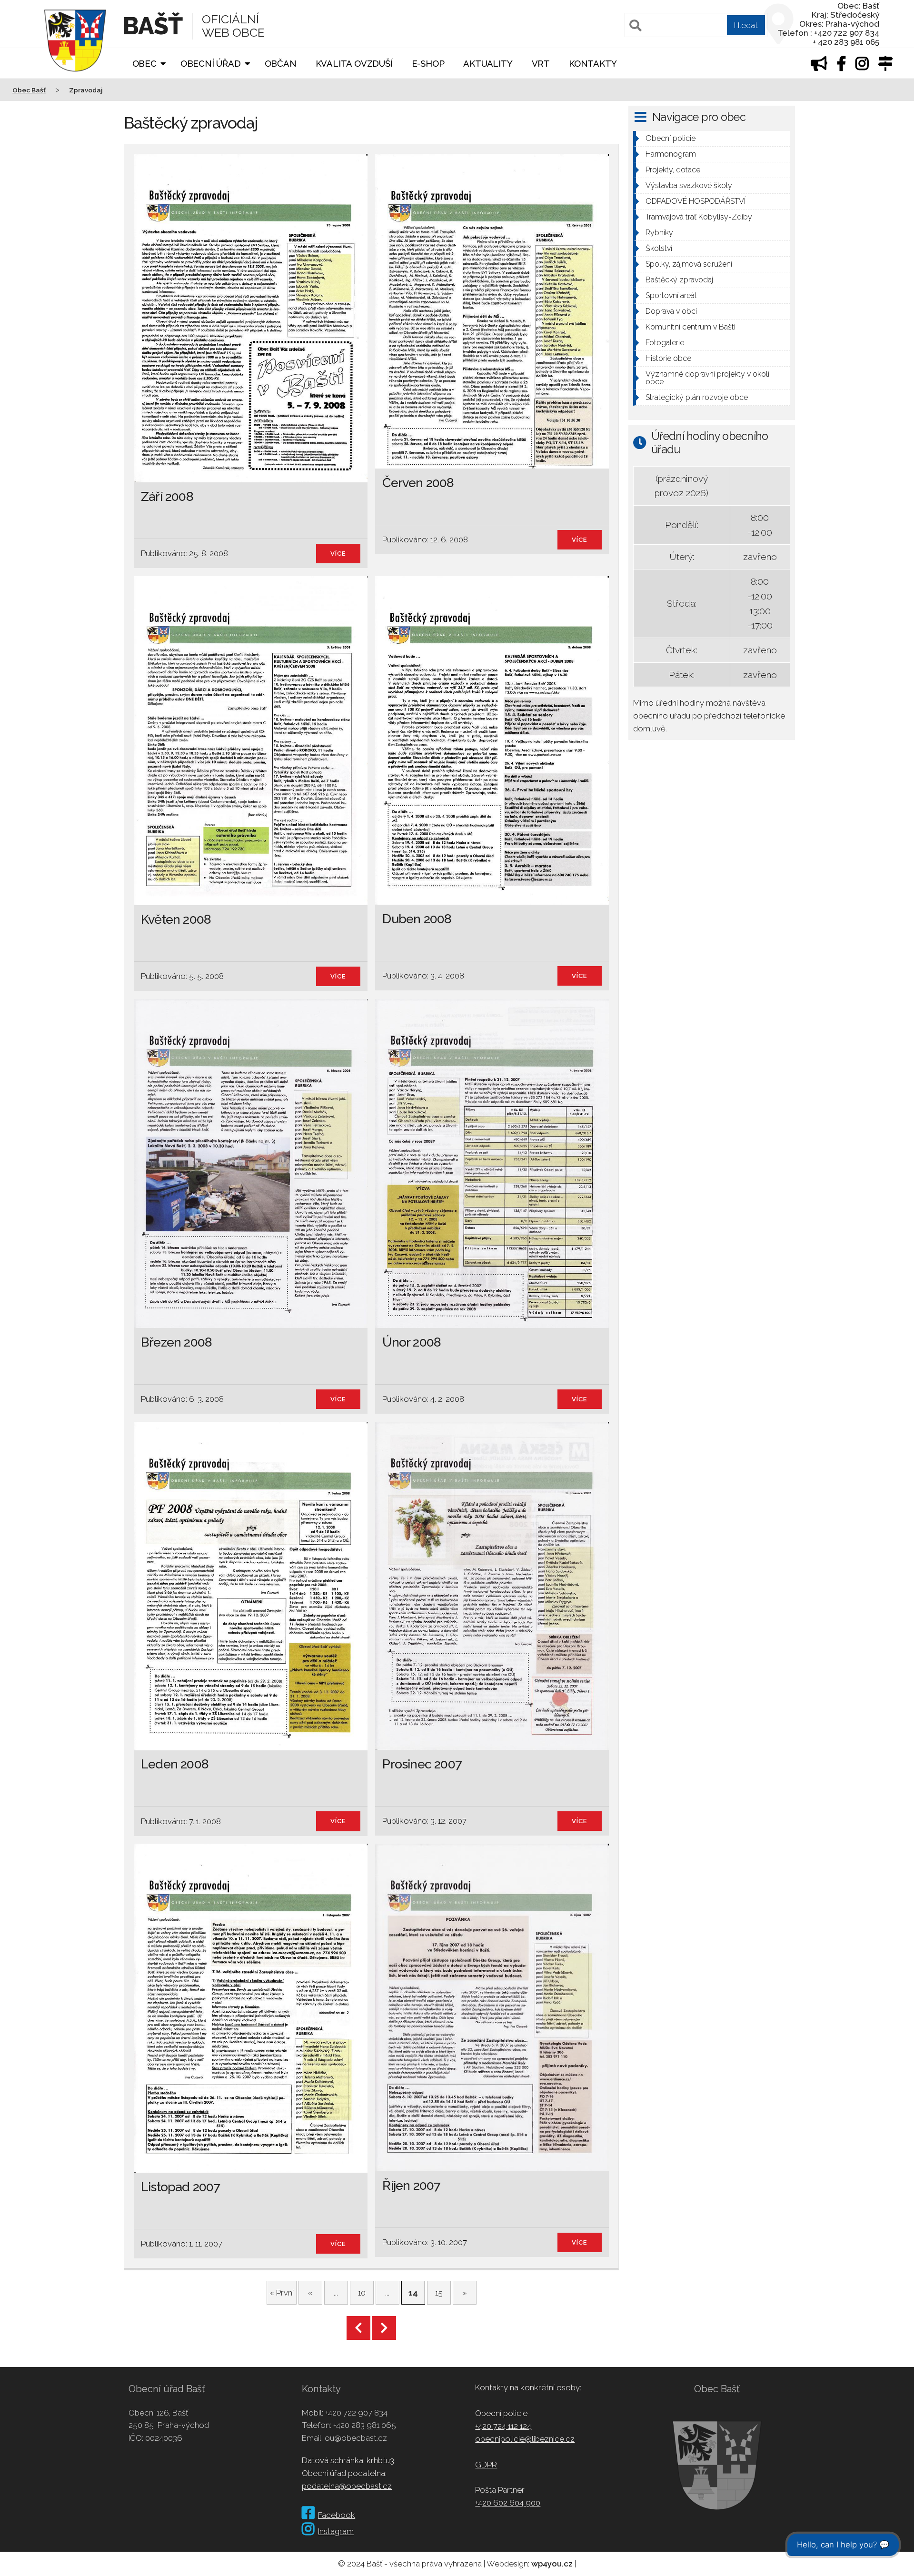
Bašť (153, 26)
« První (282, 2293)
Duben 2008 (417, 919)
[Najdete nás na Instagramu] (862, 66)
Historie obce (668, 358)
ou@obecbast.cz (356, 2438)
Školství (659, 248)
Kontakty (593, 64)
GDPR (486, 2465)
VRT (541, 64)
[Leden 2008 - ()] (251, 1747)
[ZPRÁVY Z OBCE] (819, 66)
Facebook (337, 2515)
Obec (144, 64)
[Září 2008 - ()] (251, 479)
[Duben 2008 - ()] (492, 902)
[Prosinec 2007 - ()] (492, 1747)
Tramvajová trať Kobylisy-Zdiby (699, 217)
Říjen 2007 (411, 2185)
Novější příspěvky (384, 2328)
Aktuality (488, 64)
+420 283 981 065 (365, 2425)
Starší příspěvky (358, 2328)
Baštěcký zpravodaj (679, 280)
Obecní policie (671, 138)
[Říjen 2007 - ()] (492, 2168)
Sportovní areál (671, 295)
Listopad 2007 (180, 2187)
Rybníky (659, 233)
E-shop (428, 64)
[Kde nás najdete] (885, 66)
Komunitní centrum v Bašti (690, 327)
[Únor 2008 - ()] (492, 1325)
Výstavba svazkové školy (689, 185)
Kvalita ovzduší (354, 64)
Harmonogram (671, 154)
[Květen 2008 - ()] (251, 902)
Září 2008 (167, 496)
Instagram (336, 2531)
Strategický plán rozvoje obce (697, 397)
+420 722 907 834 (356, 2413)
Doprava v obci (671, 311)
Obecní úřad (211, 64)
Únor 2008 (412, 1342)
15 (439, 2293)
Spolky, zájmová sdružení (689, 264)
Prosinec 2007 (422, 1764)
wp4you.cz (552, 2564)
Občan (281, 64)
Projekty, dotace (673, 170)
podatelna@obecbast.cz (347, 2486)
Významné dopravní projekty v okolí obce (707, 378)
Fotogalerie (665, 343)
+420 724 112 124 (503, 2426)
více (338, 554)
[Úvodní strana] (75, 78)
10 (362, 2293)
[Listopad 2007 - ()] (251, 2170)
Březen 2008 (176, 1342)
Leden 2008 (175, 1764)
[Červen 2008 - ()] (492, 466)
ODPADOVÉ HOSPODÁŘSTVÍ (695, 201)
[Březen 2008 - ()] (251, 1325)
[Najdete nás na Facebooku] (842, 66)
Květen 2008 (176, 919)
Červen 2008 (418, 483)
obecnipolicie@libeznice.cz (525, 2439)
